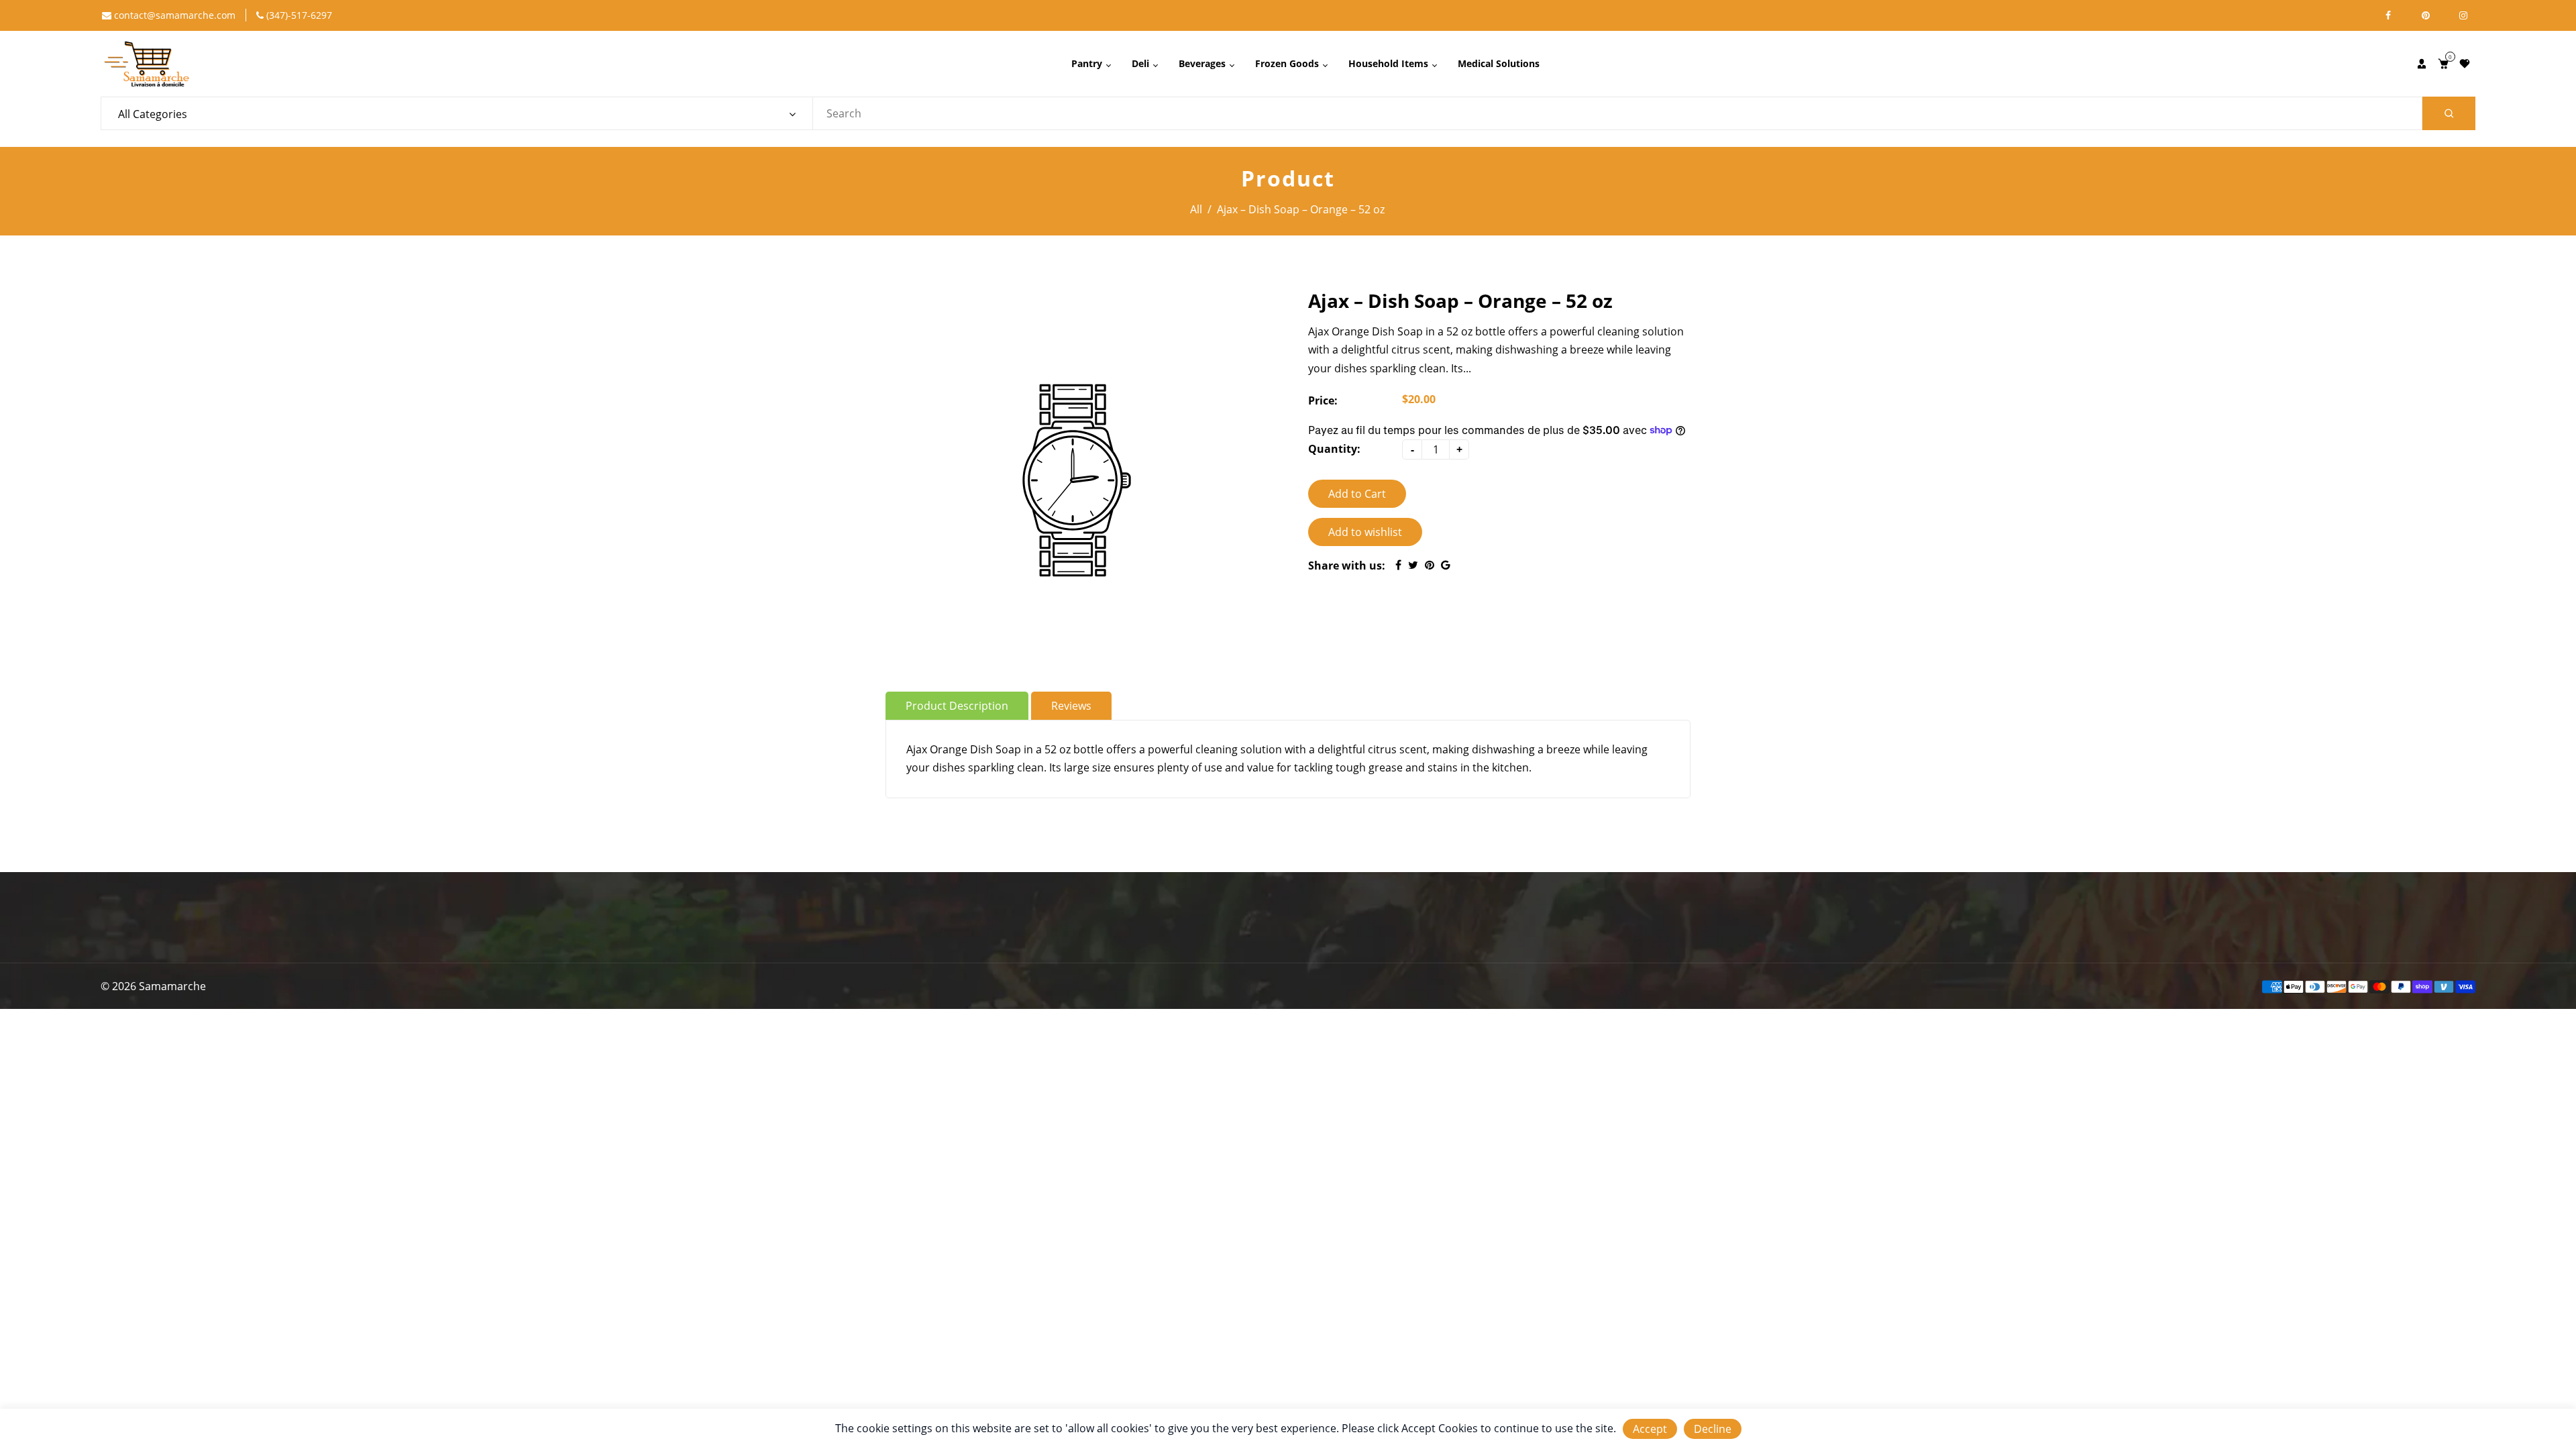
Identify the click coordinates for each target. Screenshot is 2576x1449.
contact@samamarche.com (173, 15)
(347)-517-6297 (298, 15)
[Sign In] (2422, 64)
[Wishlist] (2465, 64)
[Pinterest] (2426, 15)
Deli (1142, 63)
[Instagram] (2463, 15)
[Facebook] (2388, 15)
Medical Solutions (1499, 63)
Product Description (957, 706)
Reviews (1071, 706)
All (1196, 209)
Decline (1713, 1429)
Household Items (1390, 63)
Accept (1650, 1429)
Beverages (1203, 63)
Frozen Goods (1288, 63)
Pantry (1088, 63)
